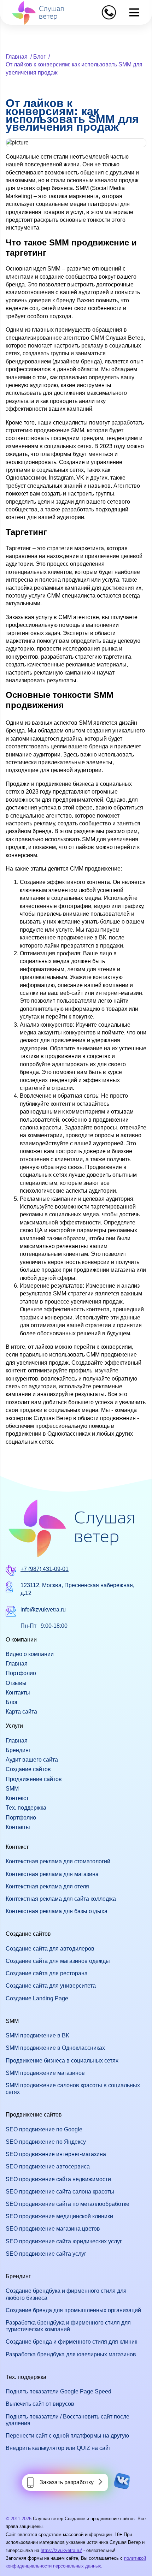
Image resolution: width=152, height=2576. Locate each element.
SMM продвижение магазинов (45, 2073)
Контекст (17, 1798)
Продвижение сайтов (34, 1779)
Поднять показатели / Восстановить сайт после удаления (68, 2420)
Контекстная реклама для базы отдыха (57, 1911)
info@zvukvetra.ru (43, 1610)
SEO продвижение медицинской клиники (59, 2216)
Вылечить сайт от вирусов (40, 2404)
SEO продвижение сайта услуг (46, 2254)
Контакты (18, 1693)
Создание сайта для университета (51, 1986)
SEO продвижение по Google (44, 2129)
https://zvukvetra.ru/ (61, 2550)
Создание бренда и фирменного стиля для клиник (71, 2342)
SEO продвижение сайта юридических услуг (64, 2241)
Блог (39, 57)
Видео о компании (30, 1654)
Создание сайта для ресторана (47, 1973)
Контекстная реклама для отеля (47, 1886)
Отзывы (16, 1683)
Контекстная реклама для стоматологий (58, 1861)
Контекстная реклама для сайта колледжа (61, 1899)
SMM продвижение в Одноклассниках (55, 2048)
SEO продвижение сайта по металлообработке (68, 2204)
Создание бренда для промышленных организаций (73, 2310)
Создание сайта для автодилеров (50, 1949)
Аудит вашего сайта (32, 1760)
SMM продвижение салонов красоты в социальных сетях (73, 2089)
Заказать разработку (67, 2482)
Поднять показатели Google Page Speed (59, 2391)
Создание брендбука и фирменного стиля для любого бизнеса (66, 2294)
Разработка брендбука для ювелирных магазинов (71, 2354)
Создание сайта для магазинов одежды (58, 1961)
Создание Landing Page (37, 1998)
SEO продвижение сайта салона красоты (60, 2192)
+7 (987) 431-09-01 (45, 1569)
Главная (17, 57)
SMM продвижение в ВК (37, 2035)
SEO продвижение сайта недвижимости (58, 2179)
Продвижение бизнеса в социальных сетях (62, 2061)
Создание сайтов (28, 1769)
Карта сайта (21, 1712)
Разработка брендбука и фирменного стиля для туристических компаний (68, 2326)
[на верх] (15, 2561)
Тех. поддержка (26, 1808)
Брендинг (18, 1750)
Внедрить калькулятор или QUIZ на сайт (58, 2448)
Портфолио (21, 1673)
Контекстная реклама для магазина (52, 1874)
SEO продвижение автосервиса (48, 2167)
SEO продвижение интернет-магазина (56, 2154)
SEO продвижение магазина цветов (53, 2229)
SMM (12, 1789)
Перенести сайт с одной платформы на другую (67, 2436)
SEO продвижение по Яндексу (46, 2142)
